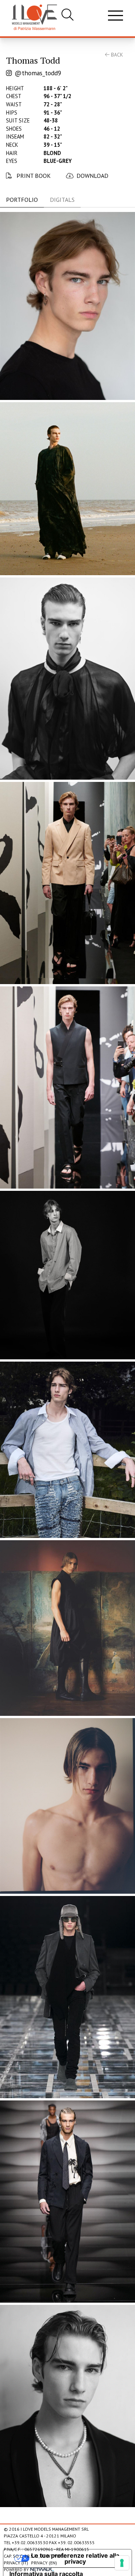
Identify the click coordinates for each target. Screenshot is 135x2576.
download (92, 176)
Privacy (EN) (44, 2563)
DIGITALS (62, 200)
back (116, 55)
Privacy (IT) (16, 2563)
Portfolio (22, 200)
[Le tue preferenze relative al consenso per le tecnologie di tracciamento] (122, 2563)
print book (33, 176)
